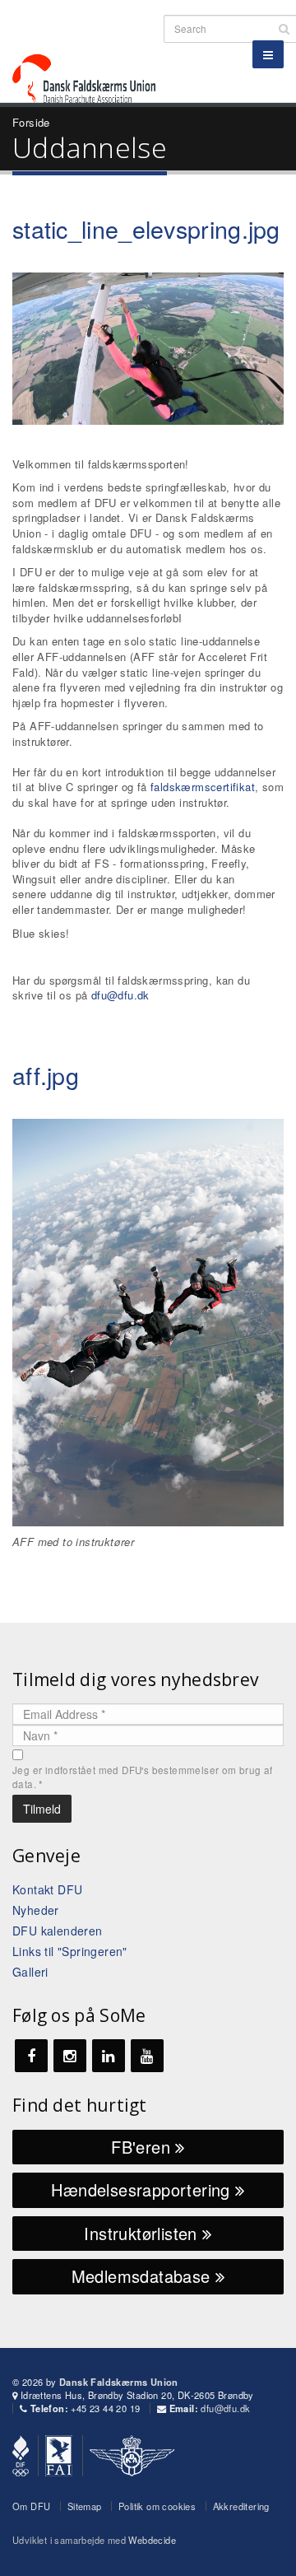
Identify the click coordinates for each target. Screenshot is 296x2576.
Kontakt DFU (47, 1889)
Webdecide (152, 2540)
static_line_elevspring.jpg (146, 228)
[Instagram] (70, 2056)
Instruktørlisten (143, 2233)
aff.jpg (46, 1075)
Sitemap (85, 2506)
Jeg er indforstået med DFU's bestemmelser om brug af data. (143, 1777)
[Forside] (94, 49)
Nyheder (36, 1910)
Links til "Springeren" (70, 1951)
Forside (31, 122)
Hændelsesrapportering (143, 2189)
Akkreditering (241, 2506)
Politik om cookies (157, 2506)
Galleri (30, 1972)
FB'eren (143, 2147)
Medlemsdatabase (143, 2276)
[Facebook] (31, 2056)
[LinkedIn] (109, 2056)
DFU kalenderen (58, 1931)
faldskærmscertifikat (203, 787)
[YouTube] (147, 2056)
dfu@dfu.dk (120, 995)
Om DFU (31, 2506)
